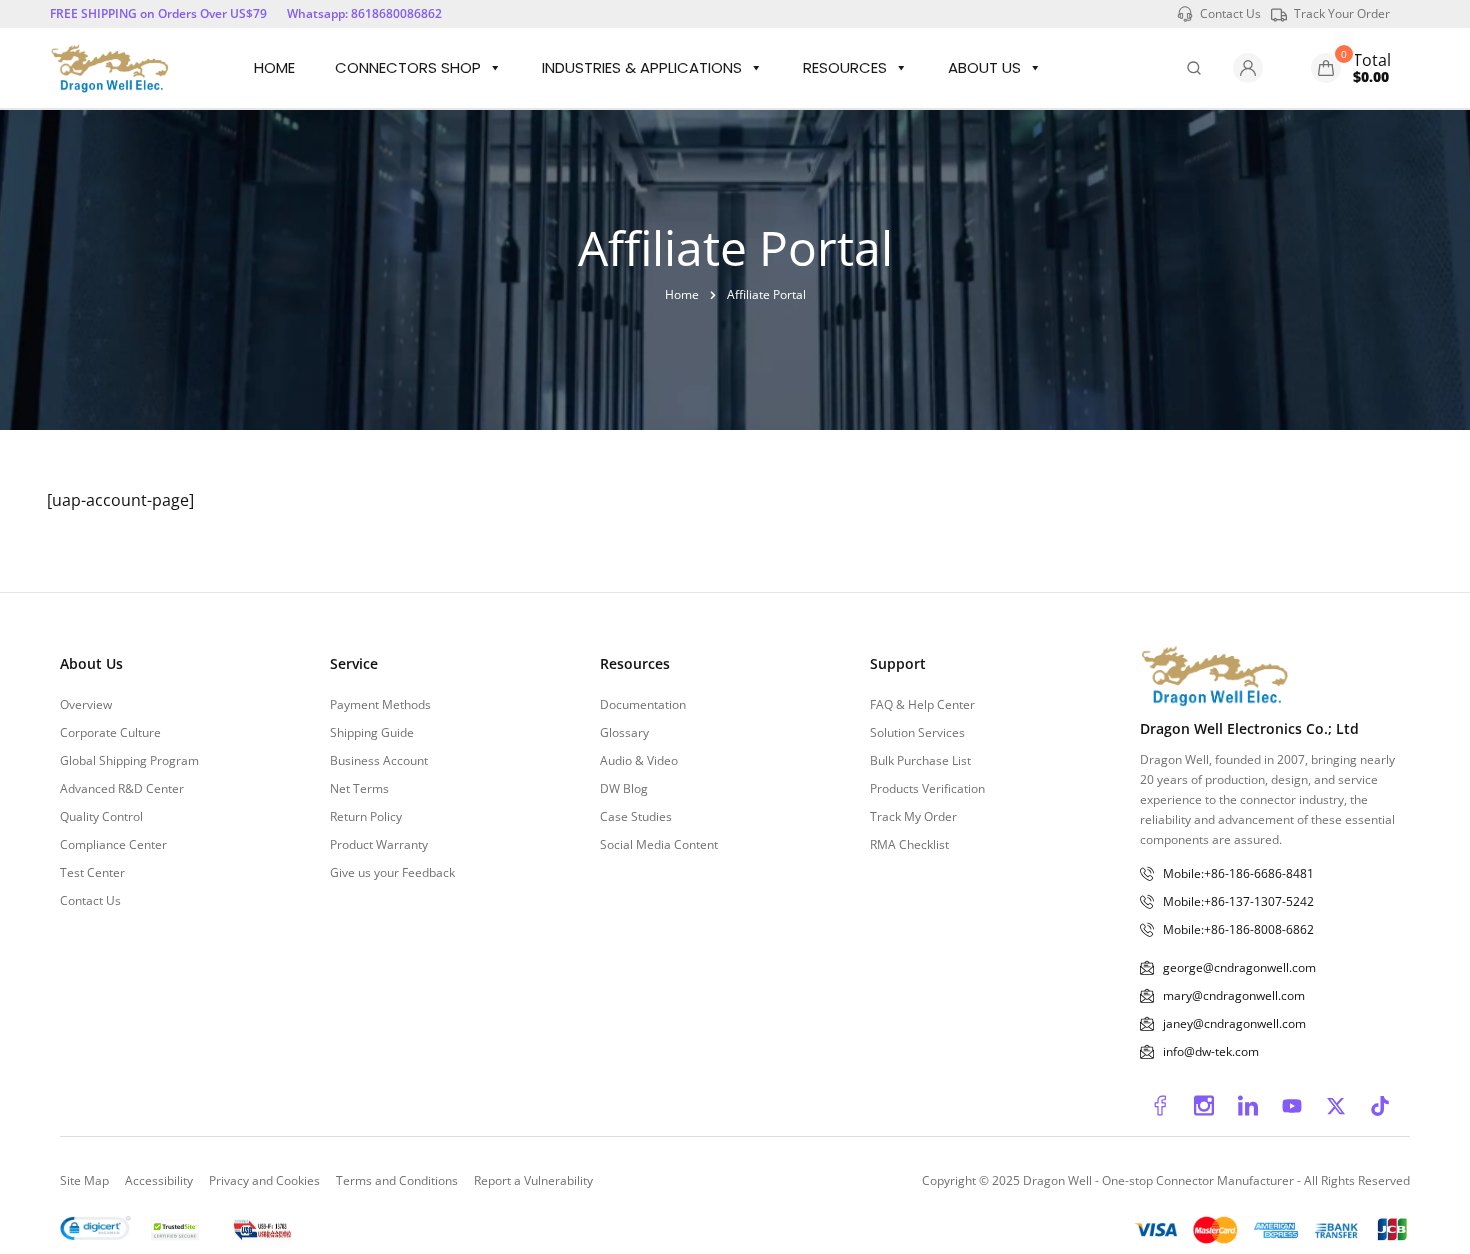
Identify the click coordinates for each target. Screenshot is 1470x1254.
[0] (1326, 68)
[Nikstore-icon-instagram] (1204, 1106)
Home (274, 67)
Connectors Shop (408, 67)
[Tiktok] (1380, 1106)
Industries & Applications (642, 67)
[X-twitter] (1336, 1106)
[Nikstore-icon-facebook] (1160, 1106)
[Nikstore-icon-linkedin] (1248, 1106)
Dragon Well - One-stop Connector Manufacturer (1160, 1180)
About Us (984, 67)
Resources (845, 67)
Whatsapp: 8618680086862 (364, 13)
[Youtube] (1292, 1106)
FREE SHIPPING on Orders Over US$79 (158, 13)
